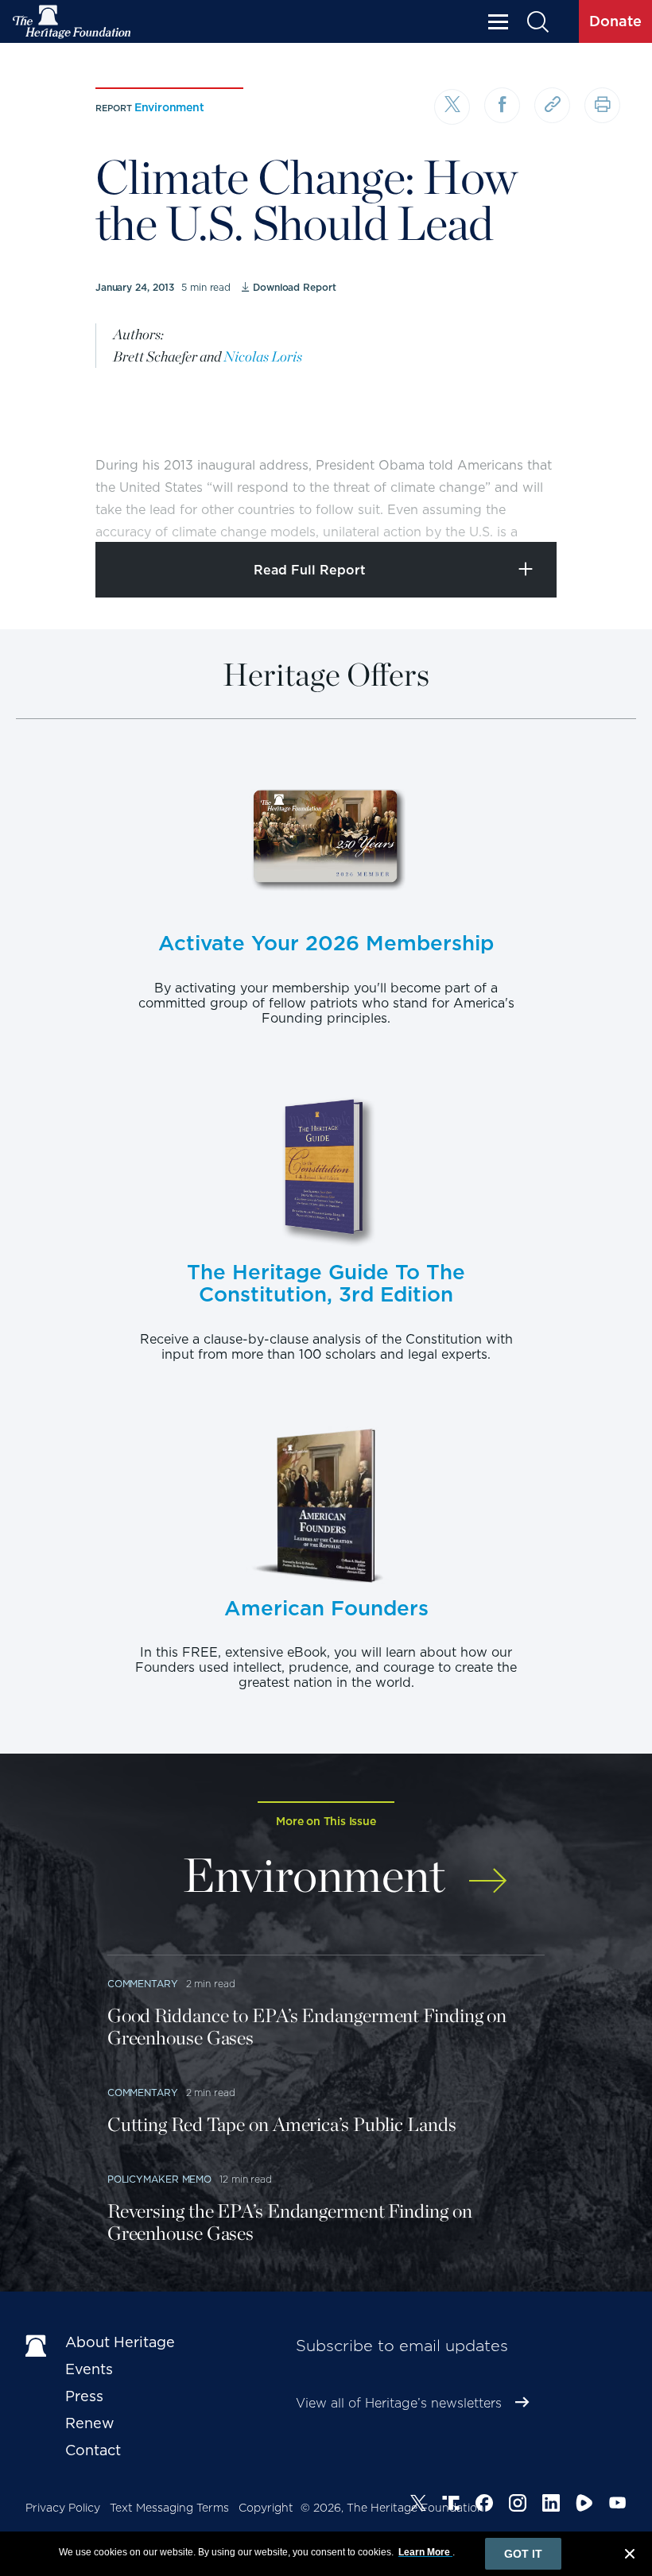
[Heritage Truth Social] (451, 2505)
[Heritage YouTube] (618, 2505)
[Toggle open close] (602, 508)
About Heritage (120, 2342)
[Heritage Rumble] (584, 2505)
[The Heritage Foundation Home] (72, 22)
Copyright (266, 2508)
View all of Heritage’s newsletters (399, 2403)
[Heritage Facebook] (484, 2505)
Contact (93, 2450)
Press (84, 2396)
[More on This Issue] (488, 1872)
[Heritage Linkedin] (551, 2505)
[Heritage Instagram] (518, 2505)
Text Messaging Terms (169, 2508)
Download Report (294, 287)
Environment (169, 107)
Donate (615, 21)
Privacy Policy (63, 2508)
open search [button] (537, 22)
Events (89, 2369)
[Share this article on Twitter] (452, 107)
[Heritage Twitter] (418, 2505)
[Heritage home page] (37, 2346)
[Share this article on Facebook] (502, 105)
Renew (90, 2423)
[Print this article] (602, 105)
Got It (523, 2554)
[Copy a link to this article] (552, 105)
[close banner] (630, 2556)
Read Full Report (310, 570)
